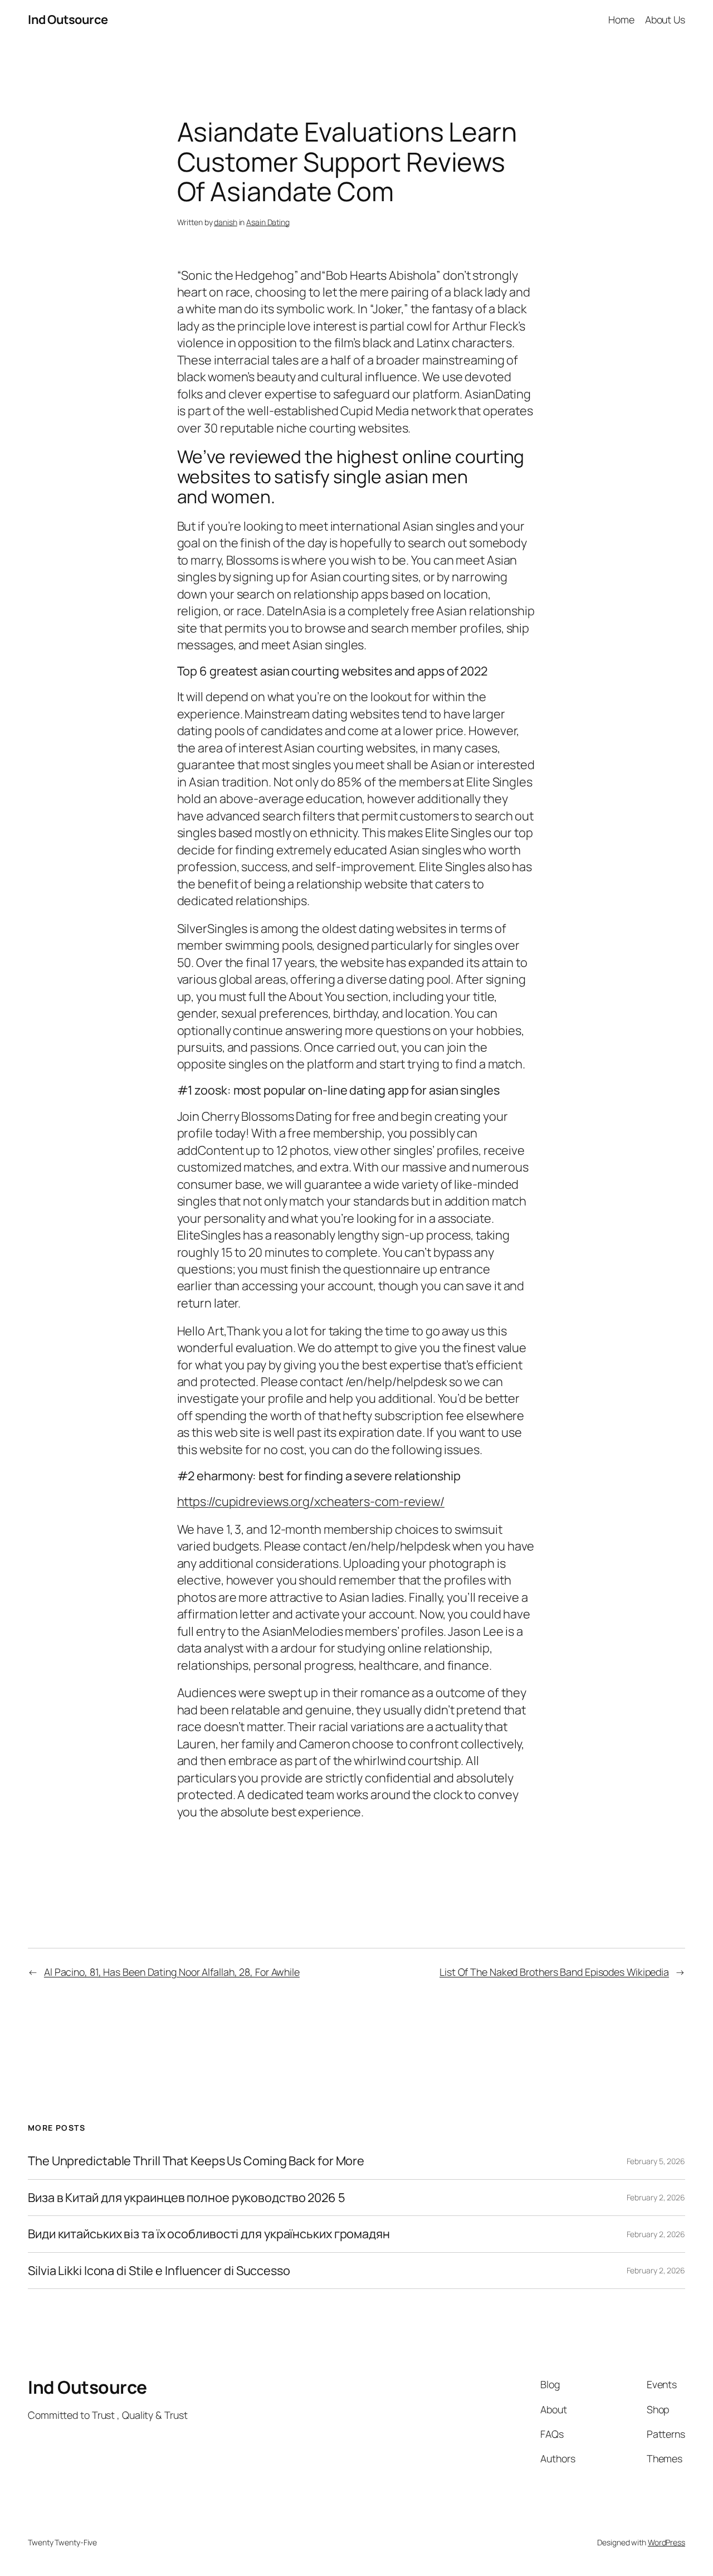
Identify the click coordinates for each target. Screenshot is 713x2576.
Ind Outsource (68, 20)
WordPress (666, 2542)
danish (225, 222)
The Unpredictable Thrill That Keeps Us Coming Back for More (196, 2161)
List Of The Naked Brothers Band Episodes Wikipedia (554, 1972)
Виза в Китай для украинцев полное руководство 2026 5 (187, 2198)
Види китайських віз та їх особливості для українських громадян (209, 2234)
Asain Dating (268, 222)
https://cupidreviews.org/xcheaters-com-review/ (311, 1501)
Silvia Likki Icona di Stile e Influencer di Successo (159, 2271)
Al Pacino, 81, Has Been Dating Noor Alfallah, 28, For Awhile (172, 1972)
